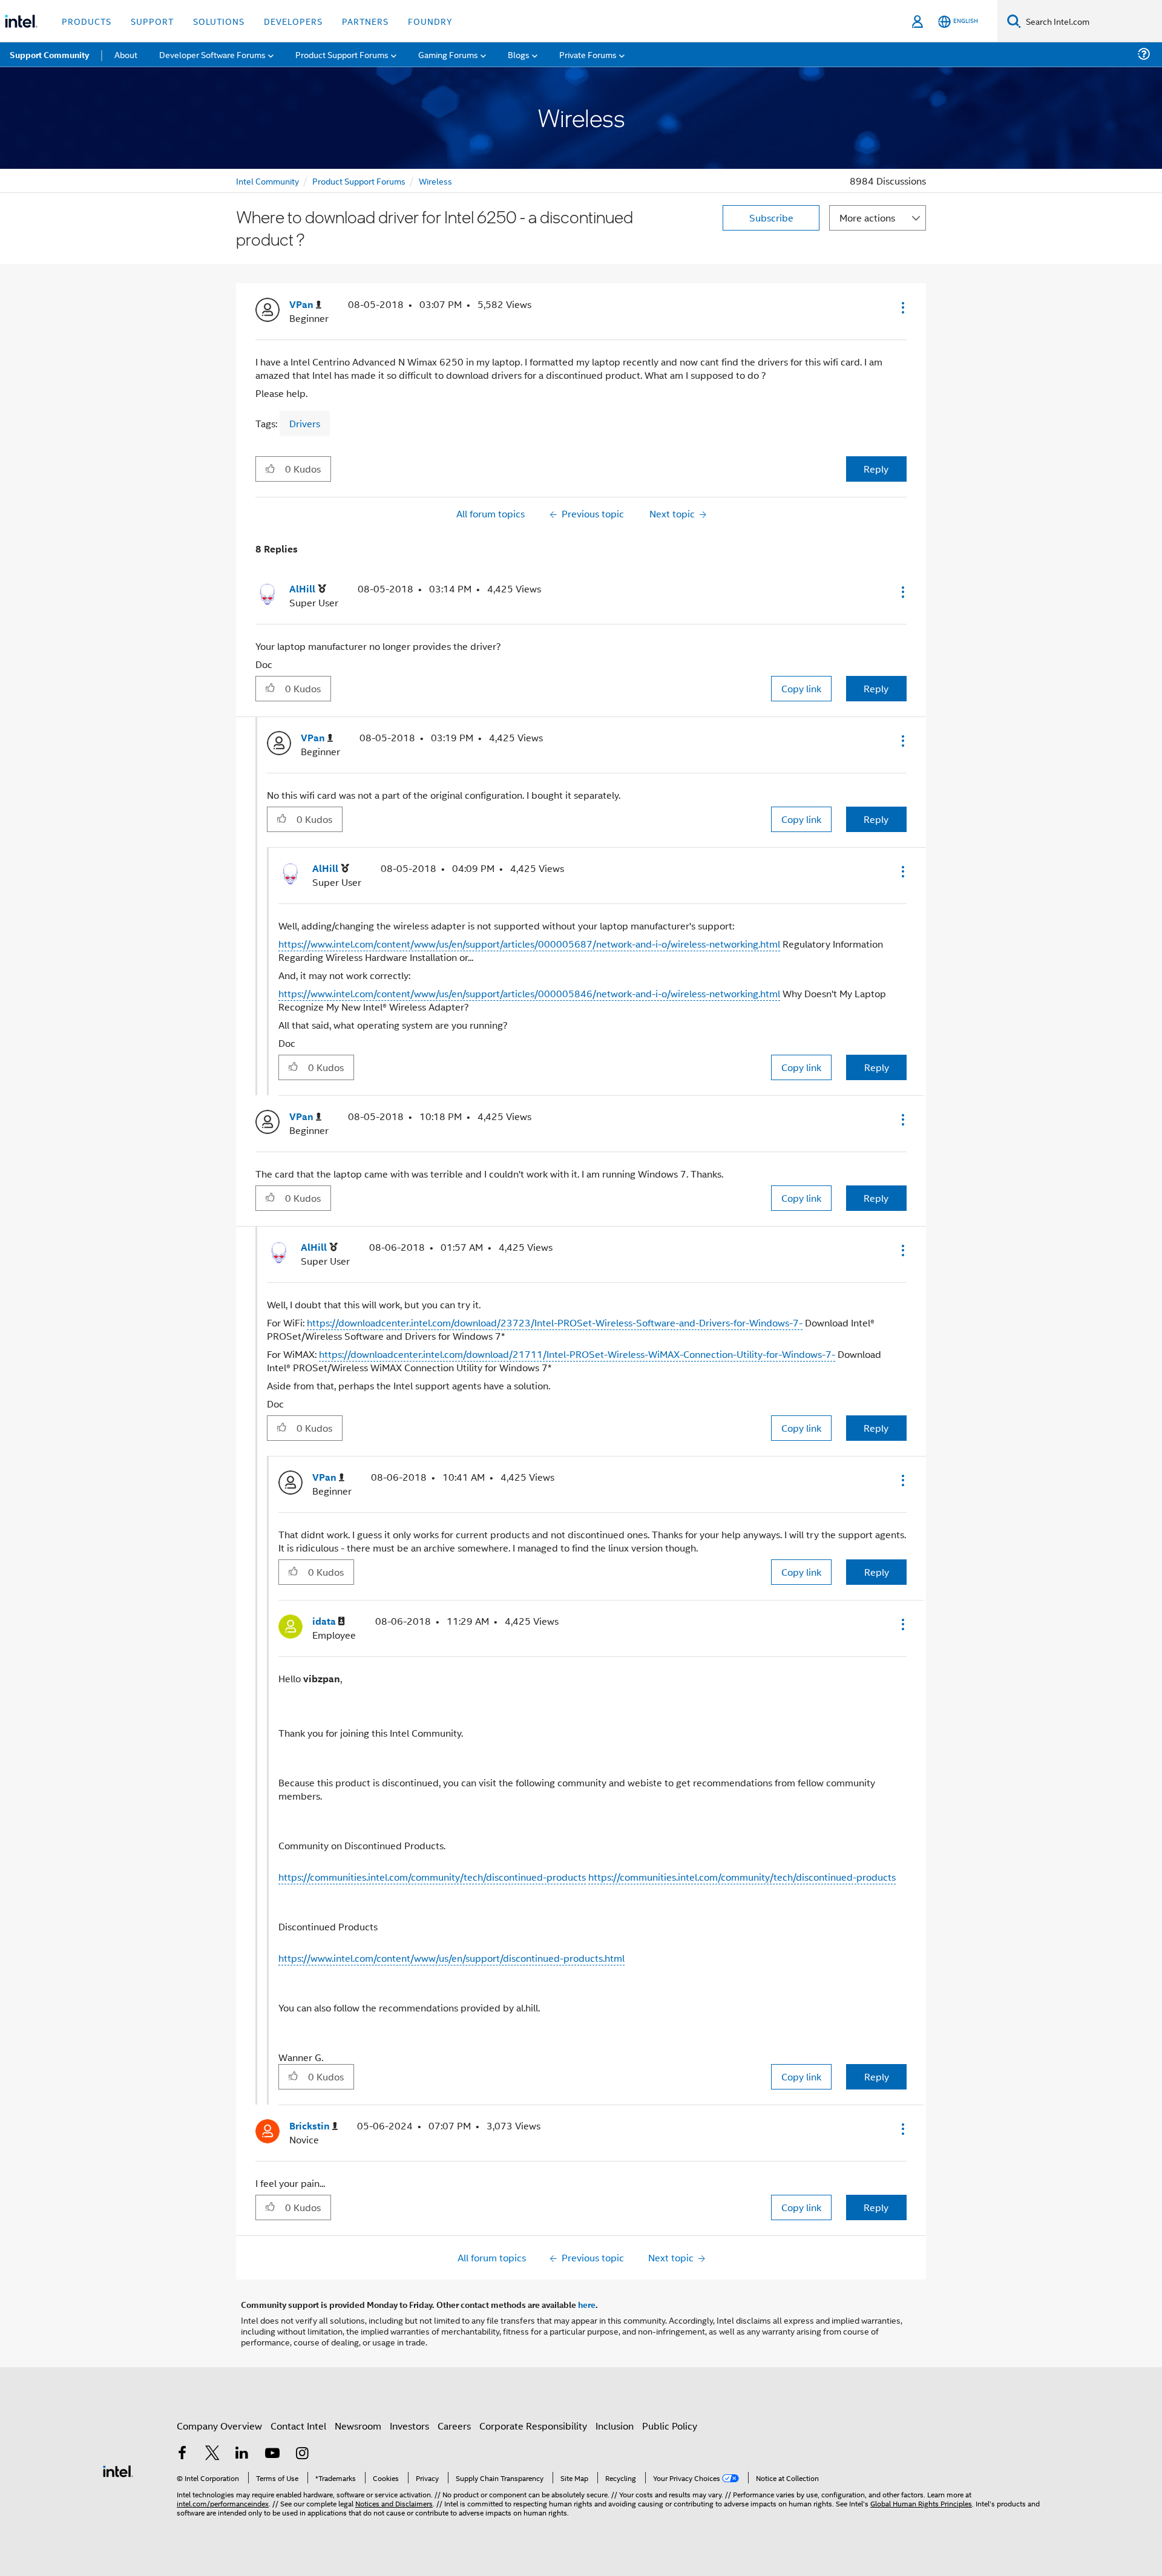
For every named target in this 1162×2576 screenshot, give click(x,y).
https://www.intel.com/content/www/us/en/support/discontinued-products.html (451, 1958)
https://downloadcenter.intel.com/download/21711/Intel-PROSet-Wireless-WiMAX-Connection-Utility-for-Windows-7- (577, 1354)
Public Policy (670, 2426)
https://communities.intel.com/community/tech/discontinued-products (432, 1877)
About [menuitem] (126, 54)
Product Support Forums (359, 181)
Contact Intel (298, 2426)
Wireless (435, 181)
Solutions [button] (219, 21)
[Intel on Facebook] (182, 2454)
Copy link (801, 688)
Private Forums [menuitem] (588, 54)
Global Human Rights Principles (921, 2503)
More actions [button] (867, 218)
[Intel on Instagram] (302, 2454)
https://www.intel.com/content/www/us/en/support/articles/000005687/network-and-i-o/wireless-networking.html (529, 944)
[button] (902, 307)
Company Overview (219, 2426)
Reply (876, 469)
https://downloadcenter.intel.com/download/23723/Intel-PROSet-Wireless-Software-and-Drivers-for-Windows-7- (555, 1322)
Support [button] (152, 21)
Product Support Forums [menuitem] (342, 54)
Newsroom (358, 2426)
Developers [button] (293, 21)
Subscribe (771, 218)
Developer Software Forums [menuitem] (212, 54)
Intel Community (268, 181)
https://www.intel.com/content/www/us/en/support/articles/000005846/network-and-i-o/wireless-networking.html (529, 993)
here (587, 2304)
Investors (409, 2426)
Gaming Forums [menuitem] (448, 54)
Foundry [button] (430, 21)
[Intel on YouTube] (272, 2454)
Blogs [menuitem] (519, 54)
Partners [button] (365, 21)
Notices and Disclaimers (394, 2503)
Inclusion (615, 2426)
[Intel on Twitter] (212, 2454)
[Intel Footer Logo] (118, 2470)
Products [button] (87, 21)
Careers (454, 2426)
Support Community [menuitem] (49, 54)
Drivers (305, 423)
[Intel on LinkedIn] (242, 2454)
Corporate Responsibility (533, 2426)
